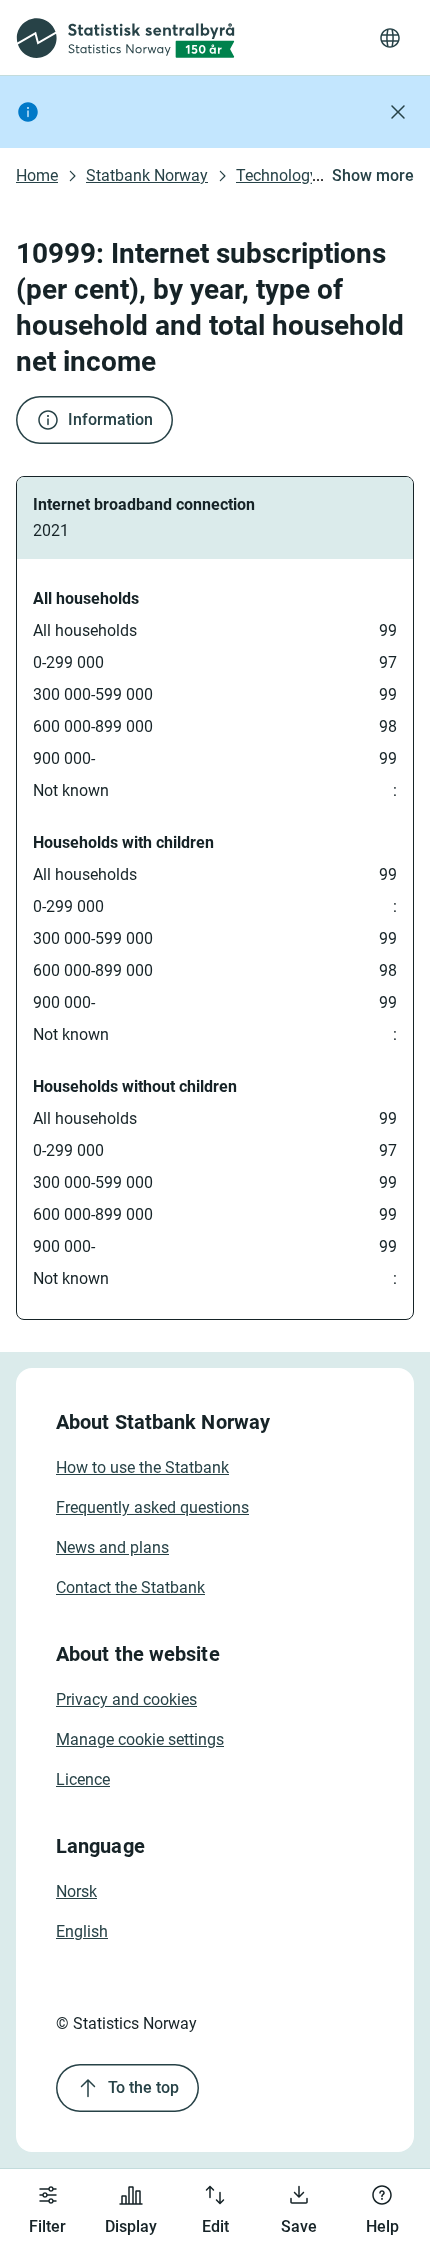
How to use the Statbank (142, 1467)
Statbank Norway (147, 175)
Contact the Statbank (130, 1587)
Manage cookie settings (140, 1739)
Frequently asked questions (152, 1507)
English (82, 1931)
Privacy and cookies (126, 1699)
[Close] (398, 112)
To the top (143, 2087)
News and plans (112, 1547)
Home (37, 175)
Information (110, 419)
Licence (83, 1779)
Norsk (76, 1891)
